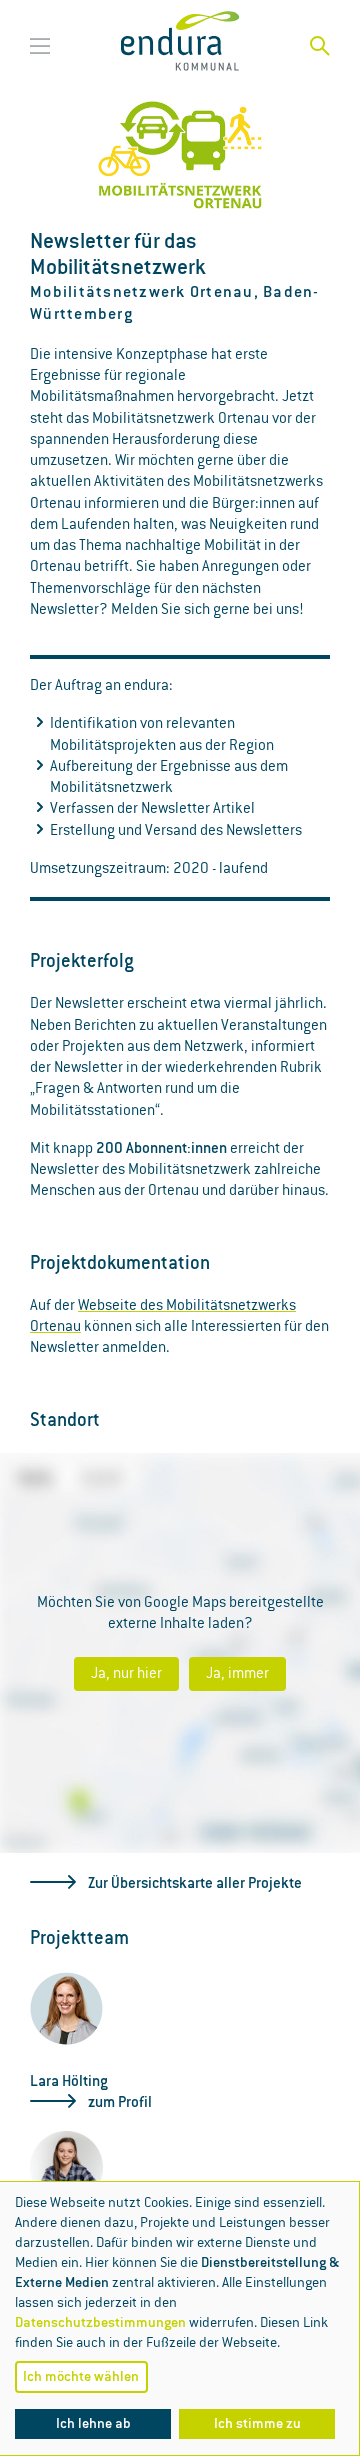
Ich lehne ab (93, 2424)
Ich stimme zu (257, 2424)
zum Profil (120, 2103)
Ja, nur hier (126, 1674)
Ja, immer (237, 1674)
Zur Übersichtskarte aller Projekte (195, 1884)
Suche (320, 46)
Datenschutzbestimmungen (100, 2323)
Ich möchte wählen (81, 2377)
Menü (45, 46)
